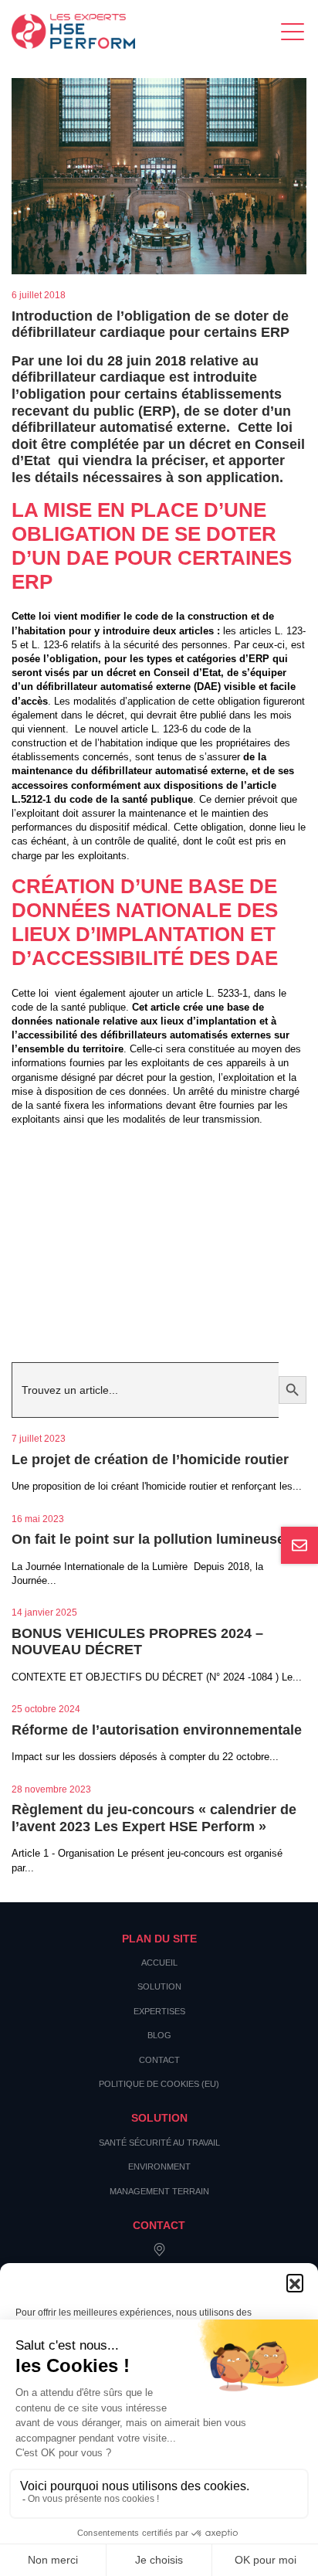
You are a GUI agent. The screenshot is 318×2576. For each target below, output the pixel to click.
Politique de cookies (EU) (159, 2084)
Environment (159, 2166)
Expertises (159, 2011)
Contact (159, 2060)
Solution (159, 1986)
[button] (295, 2282)
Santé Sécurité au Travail (159, 2143)
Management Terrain (159, 2191)
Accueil (159, 1963)
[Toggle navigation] (294, 31)
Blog (159, 2035)
